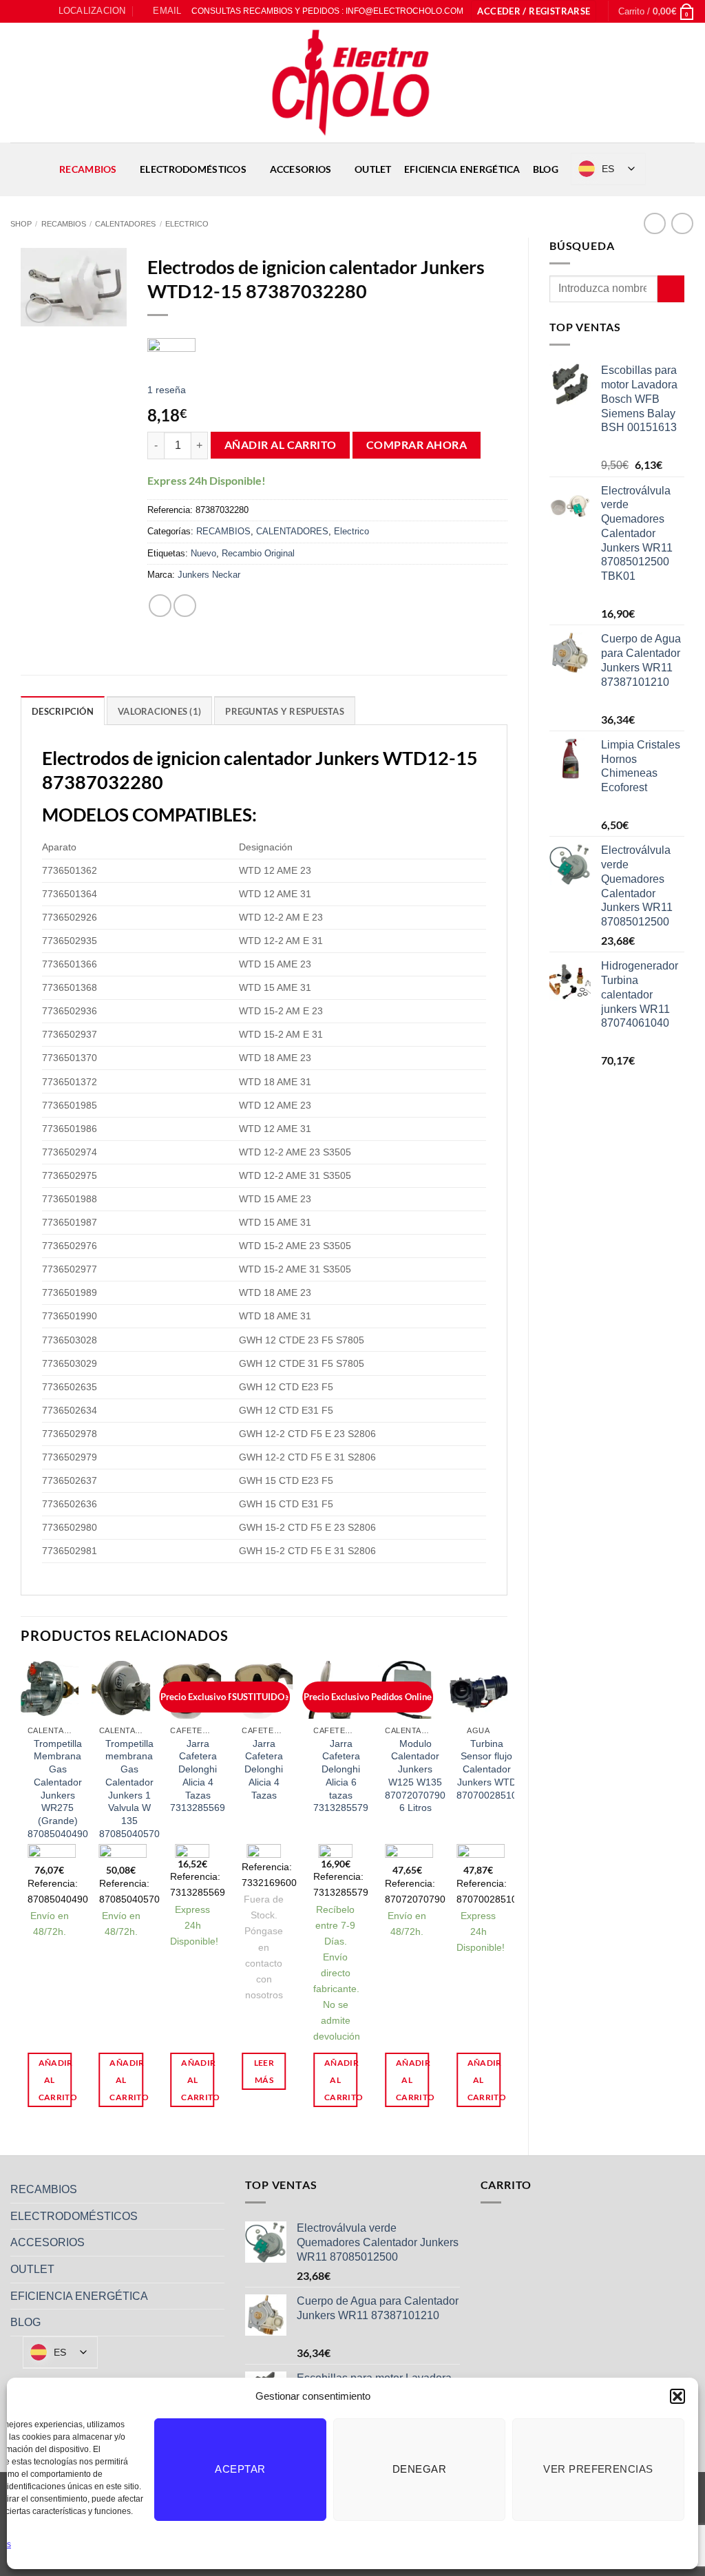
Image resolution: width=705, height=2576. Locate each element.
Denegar (419, 2469)
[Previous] (21, 1896)
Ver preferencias (598, 2469)
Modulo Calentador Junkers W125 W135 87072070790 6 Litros (415, 1776)
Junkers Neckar (209, 575)
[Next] (507, 1896)
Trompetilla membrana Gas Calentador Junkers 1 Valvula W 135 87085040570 (129, 1789)
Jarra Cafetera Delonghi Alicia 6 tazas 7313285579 (341, 1776)
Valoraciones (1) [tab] (159, 711)
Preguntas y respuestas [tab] (285, 711)
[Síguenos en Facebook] (17, 11)
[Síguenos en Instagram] (30, 11)
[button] (677, 2396)
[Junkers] (171, 348)
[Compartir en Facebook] (160, 606)
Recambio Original (258, 553)
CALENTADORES (125, 224)
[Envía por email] (185, 606)
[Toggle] (216, 2190)
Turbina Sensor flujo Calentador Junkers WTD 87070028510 (487, 1769)
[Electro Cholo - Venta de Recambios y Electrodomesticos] (352, 83)
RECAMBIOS (88, 169)
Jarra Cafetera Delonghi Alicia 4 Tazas (264, 1769)
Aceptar (240, 2469)
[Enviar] (671, 289)
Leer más (264, 2071)
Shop (21, 224)
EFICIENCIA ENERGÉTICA (462, 169)
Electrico (187, 224)
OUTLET (373, 169)
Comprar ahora (417, 445)
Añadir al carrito (281, 445)
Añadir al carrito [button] (55, 2080)
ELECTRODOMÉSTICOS (193, 169)
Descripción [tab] (63, 711)
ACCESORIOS (301, 169)
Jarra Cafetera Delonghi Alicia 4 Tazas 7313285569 (198, 1776)
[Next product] (654, 223)
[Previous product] (682, 223)
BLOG (546, 169)
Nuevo (203, 553)
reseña (167, 390)
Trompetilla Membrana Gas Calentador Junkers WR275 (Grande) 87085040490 (58, 1789)
